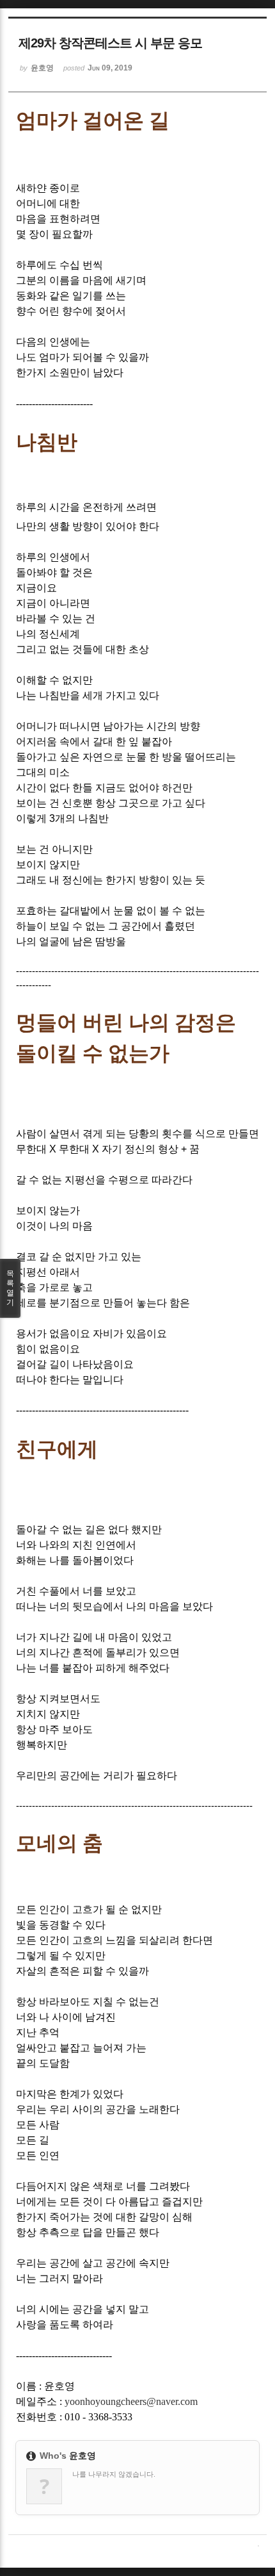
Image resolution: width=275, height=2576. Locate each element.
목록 (10, 1288)
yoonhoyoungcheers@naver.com (131, 2401)
